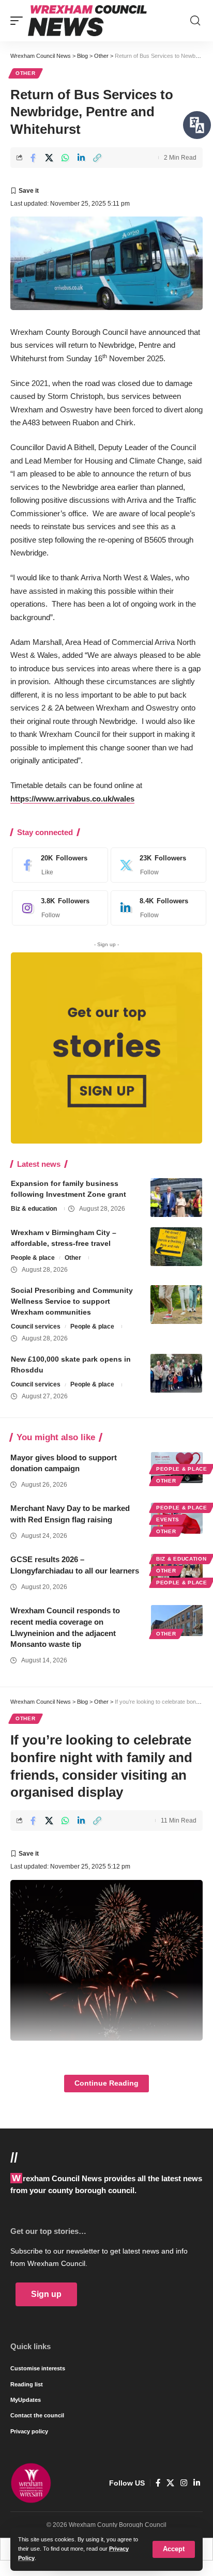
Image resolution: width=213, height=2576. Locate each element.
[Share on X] (49, 158)
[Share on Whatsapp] (65, 158)
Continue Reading (106, 2083)
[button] (174, 2549)
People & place (33, 1258)
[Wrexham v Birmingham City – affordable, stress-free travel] (176, 1247)
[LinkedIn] (156, 908)
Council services (36, 1326)
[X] (156, 865)
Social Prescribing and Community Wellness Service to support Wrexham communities (72, 1301)
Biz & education (34, 1209)
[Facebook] (57, 865)
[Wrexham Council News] (87, 21)
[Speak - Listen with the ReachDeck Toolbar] (197, 125)
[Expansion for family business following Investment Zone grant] (176, 1198)
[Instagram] (57, 908)
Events (168, 1520)
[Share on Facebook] (33, 158)
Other (26, 73)
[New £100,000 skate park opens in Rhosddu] (176, 1373)
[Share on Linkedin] (81, 158)
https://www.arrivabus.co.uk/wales (72, 799)
